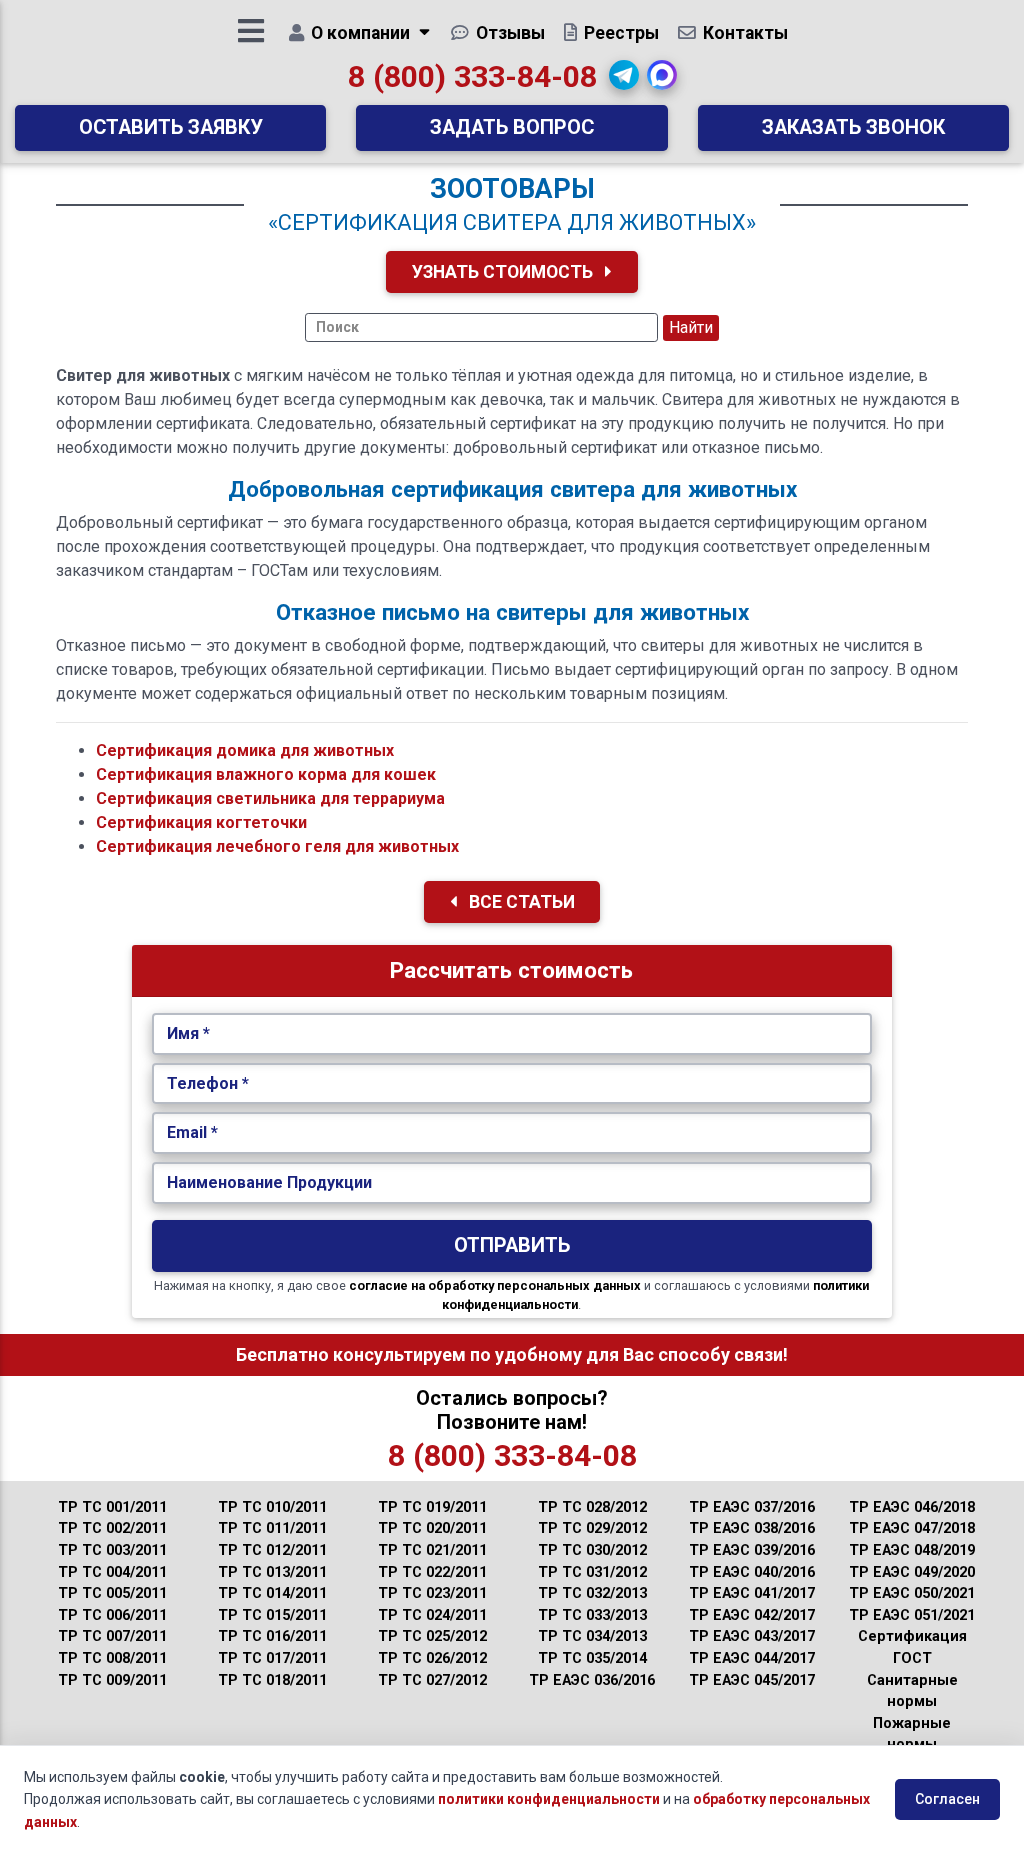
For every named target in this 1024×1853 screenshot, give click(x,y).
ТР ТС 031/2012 (592, 1572)
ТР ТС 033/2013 (592, 1615)
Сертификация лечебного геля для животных (277, 846)
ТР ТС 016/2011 (272, 1636)
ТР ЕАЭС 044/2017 (752, 1658)
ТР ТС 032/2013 (592, 1593)
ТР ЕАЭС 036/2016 (592, 1680)
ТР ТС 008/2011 (112, 1658)
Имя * (188, 1033)
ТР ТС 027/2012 (432, 1680)
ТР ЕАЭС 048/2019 (912, 1550)
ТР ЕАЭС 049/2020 (912, 1572)
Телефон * (208, 1083)
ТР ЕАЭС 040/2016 (752, 1572)
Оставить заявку (171, 127)
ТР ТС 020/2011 (432, 1528)
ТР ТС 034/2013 (592, 1636)
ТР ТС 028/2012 (592, 1507)
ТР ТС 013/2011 (272, 1572)
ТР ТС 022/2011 (432, 1572)
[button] (624, 75)
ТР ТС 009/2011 (112, 1680)
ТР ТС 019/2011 (432, 1507)
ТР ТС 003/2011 (112, 1550)
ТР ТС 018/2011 (272, 1680)
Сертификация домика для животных (245, 750)
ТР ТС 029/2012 (592, 1528)
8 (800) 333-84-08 (472, 76)
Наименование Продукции (269, 1182)
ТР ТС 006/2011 (112, 1615)
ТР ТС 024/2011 (432, 1615)
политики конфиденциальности (549, 1799)
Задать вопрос (512, 127)
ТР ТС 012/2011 (272, 1550)
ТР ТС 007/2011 (112, 1636)
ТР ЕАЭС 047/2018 (912, 1528)
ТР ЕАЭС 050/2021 (912, 1593)
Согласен (947, 1799)
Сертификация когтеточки (201, 822)
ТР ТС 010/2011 (272, 1507)
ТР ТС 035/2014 (592, 1658)
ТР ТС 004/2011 (112, 1572)
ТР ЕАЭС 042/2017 (752, 1615)
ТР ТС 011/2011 (272, 1528)
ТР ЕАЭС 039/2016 (752, 1550)
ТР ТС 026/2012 (432, 1658)
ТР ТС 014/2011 (272, 1593)
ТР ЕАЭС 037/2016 (752, 1507)
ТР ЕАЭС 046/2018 (912, 1507)
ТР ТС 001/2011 (112, 1507)
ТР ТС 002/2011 (112, 1528)
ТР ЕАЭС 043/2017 (752, 1636)
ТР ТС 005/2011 (112, 1593)
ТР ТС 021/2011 (432, 1550)
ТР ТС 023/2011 (432, 1593)
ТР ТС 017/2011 (272, 1658)
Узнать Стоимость (504, 272)
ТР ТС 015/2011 (272, 1615)
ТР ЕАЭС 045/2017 (752, 1680)
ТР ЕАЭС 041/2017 (752, 1593)
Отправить (512, 1245)
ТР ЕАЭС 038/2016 (752, 1528)
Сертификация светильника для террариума (270, 798)
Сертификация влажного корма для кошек (266, 774)
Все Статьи (520, 902)
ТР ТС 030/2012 (592, 1550)
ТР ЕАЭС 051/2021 (912, 1615)
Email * (192, 1132)
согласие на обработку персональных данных (495, 1285)
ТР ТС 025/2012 (432, 1636)
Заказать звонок (853, 127)
